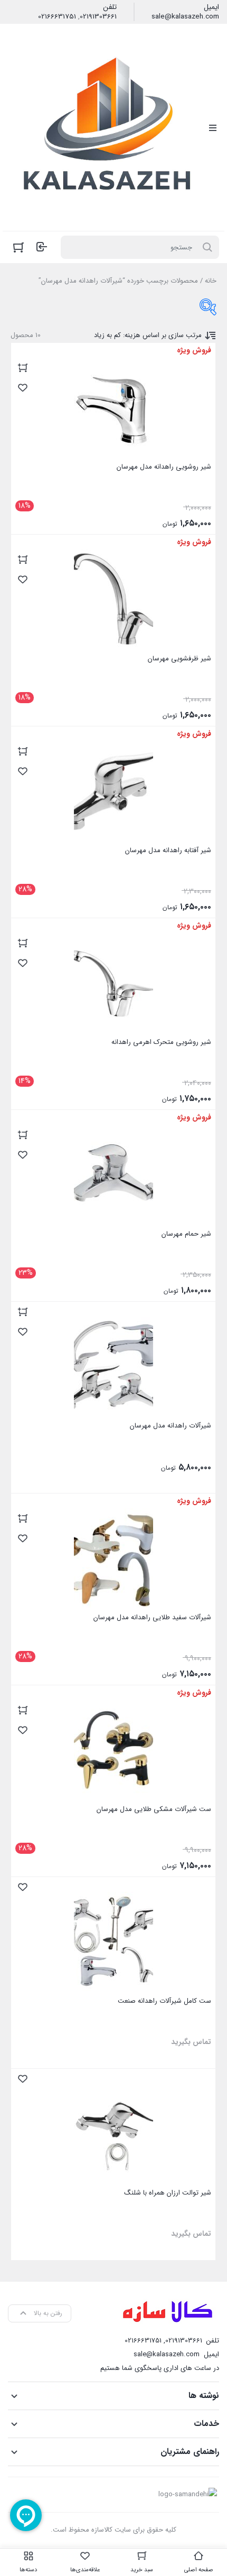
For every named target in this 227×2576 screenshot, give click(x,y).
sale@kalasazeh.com (185, 17)
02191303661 (98, 17)
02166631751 (57, 17)
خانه (211, 281)
